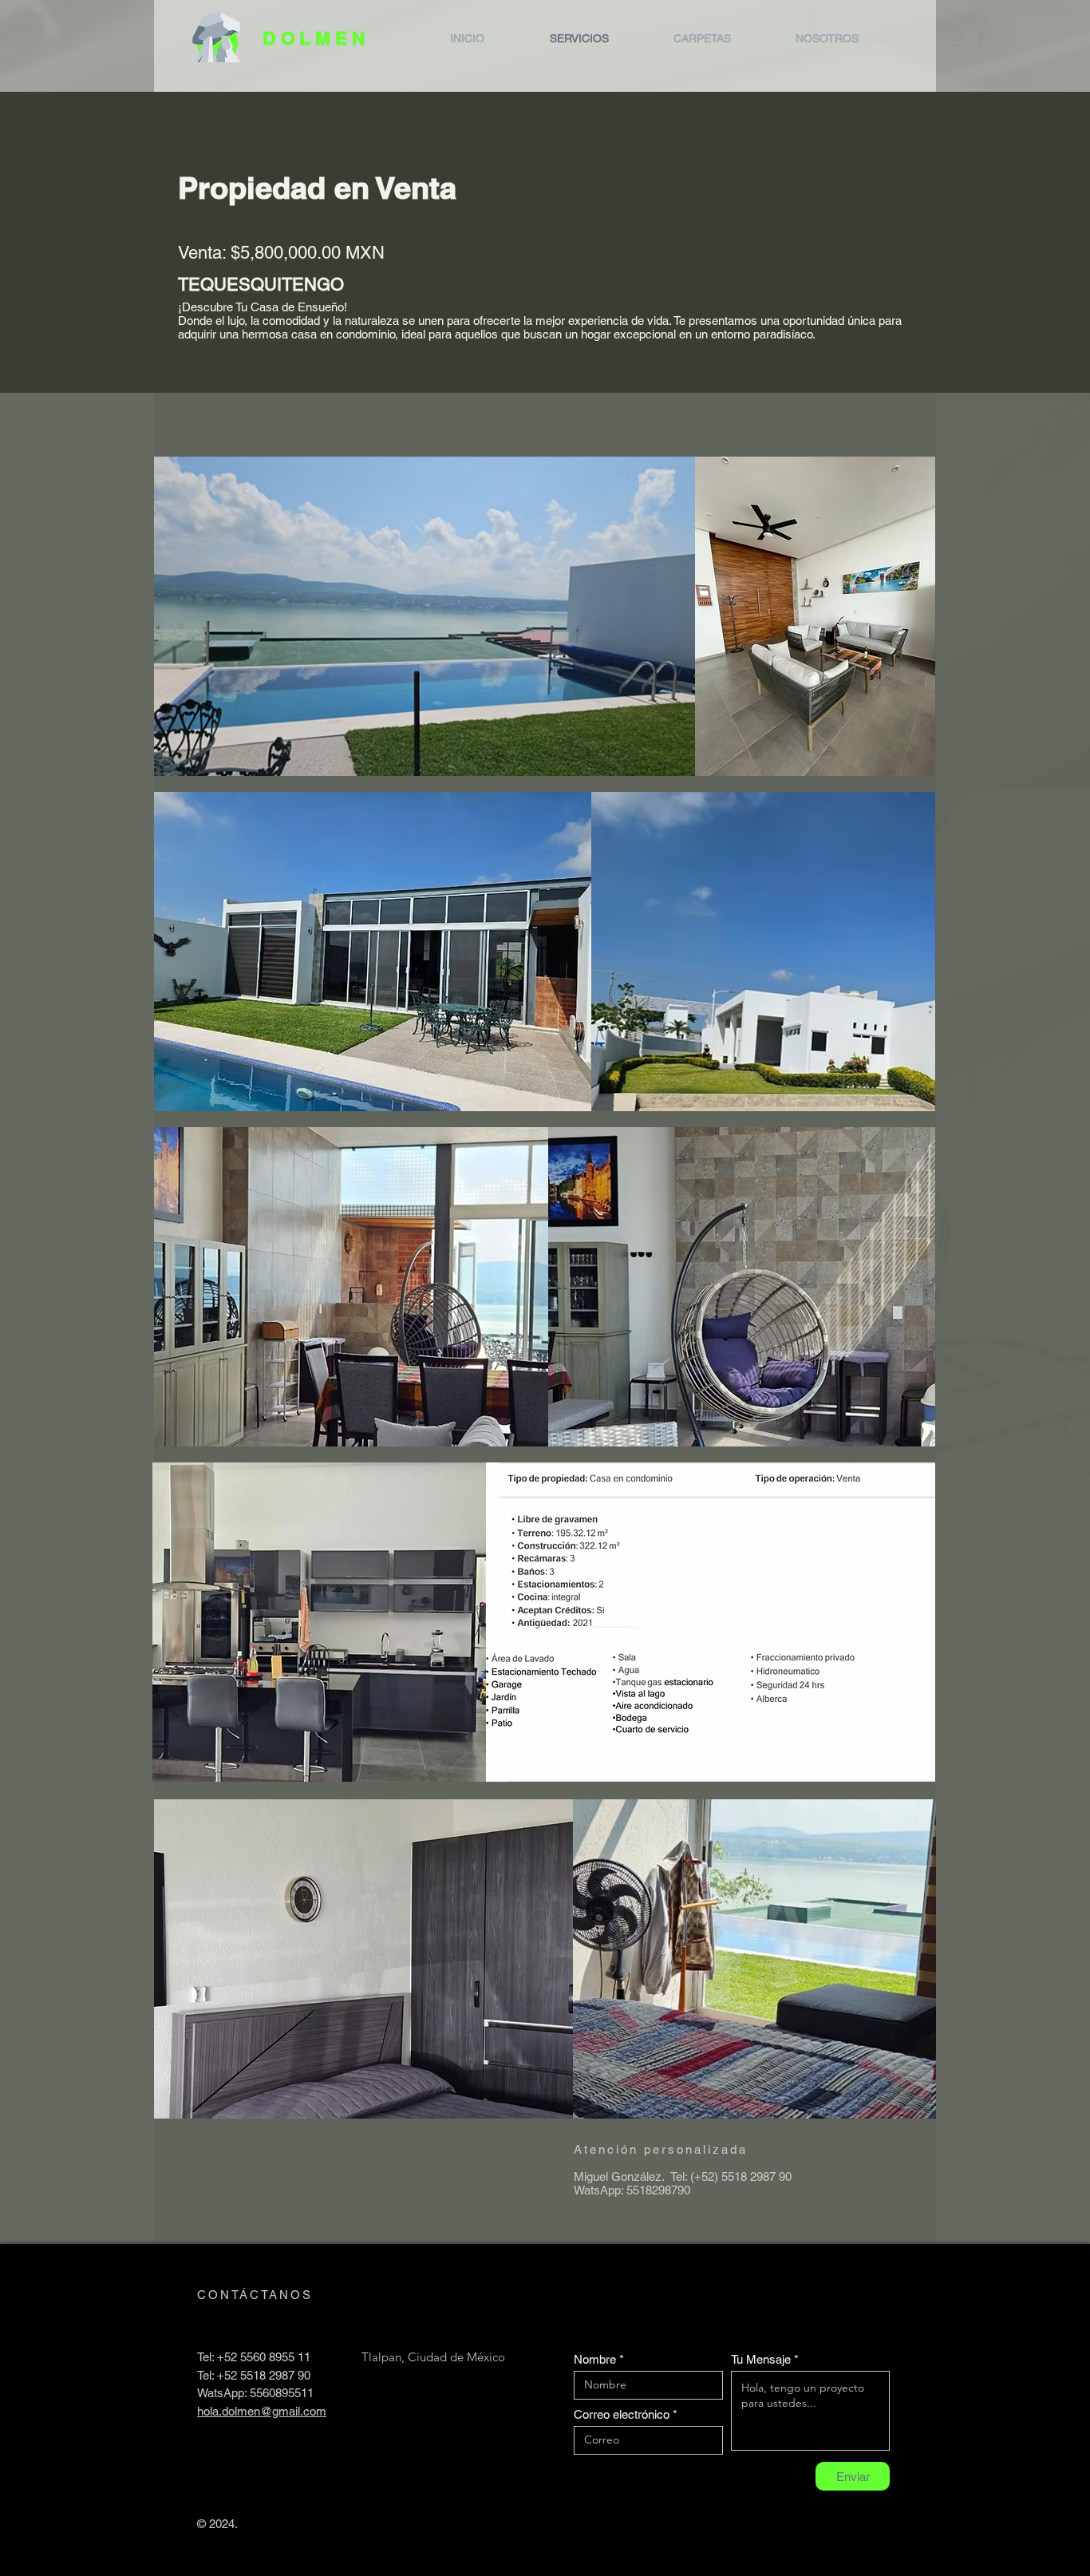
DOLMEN (316, 38)
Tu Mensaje (761, 2359)
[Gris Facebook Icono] (981, 39)
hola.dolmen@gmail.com (262, 2411)
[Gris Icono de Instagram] (957, 39)
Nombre (595, 2359)
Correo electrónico (622, 2414)
